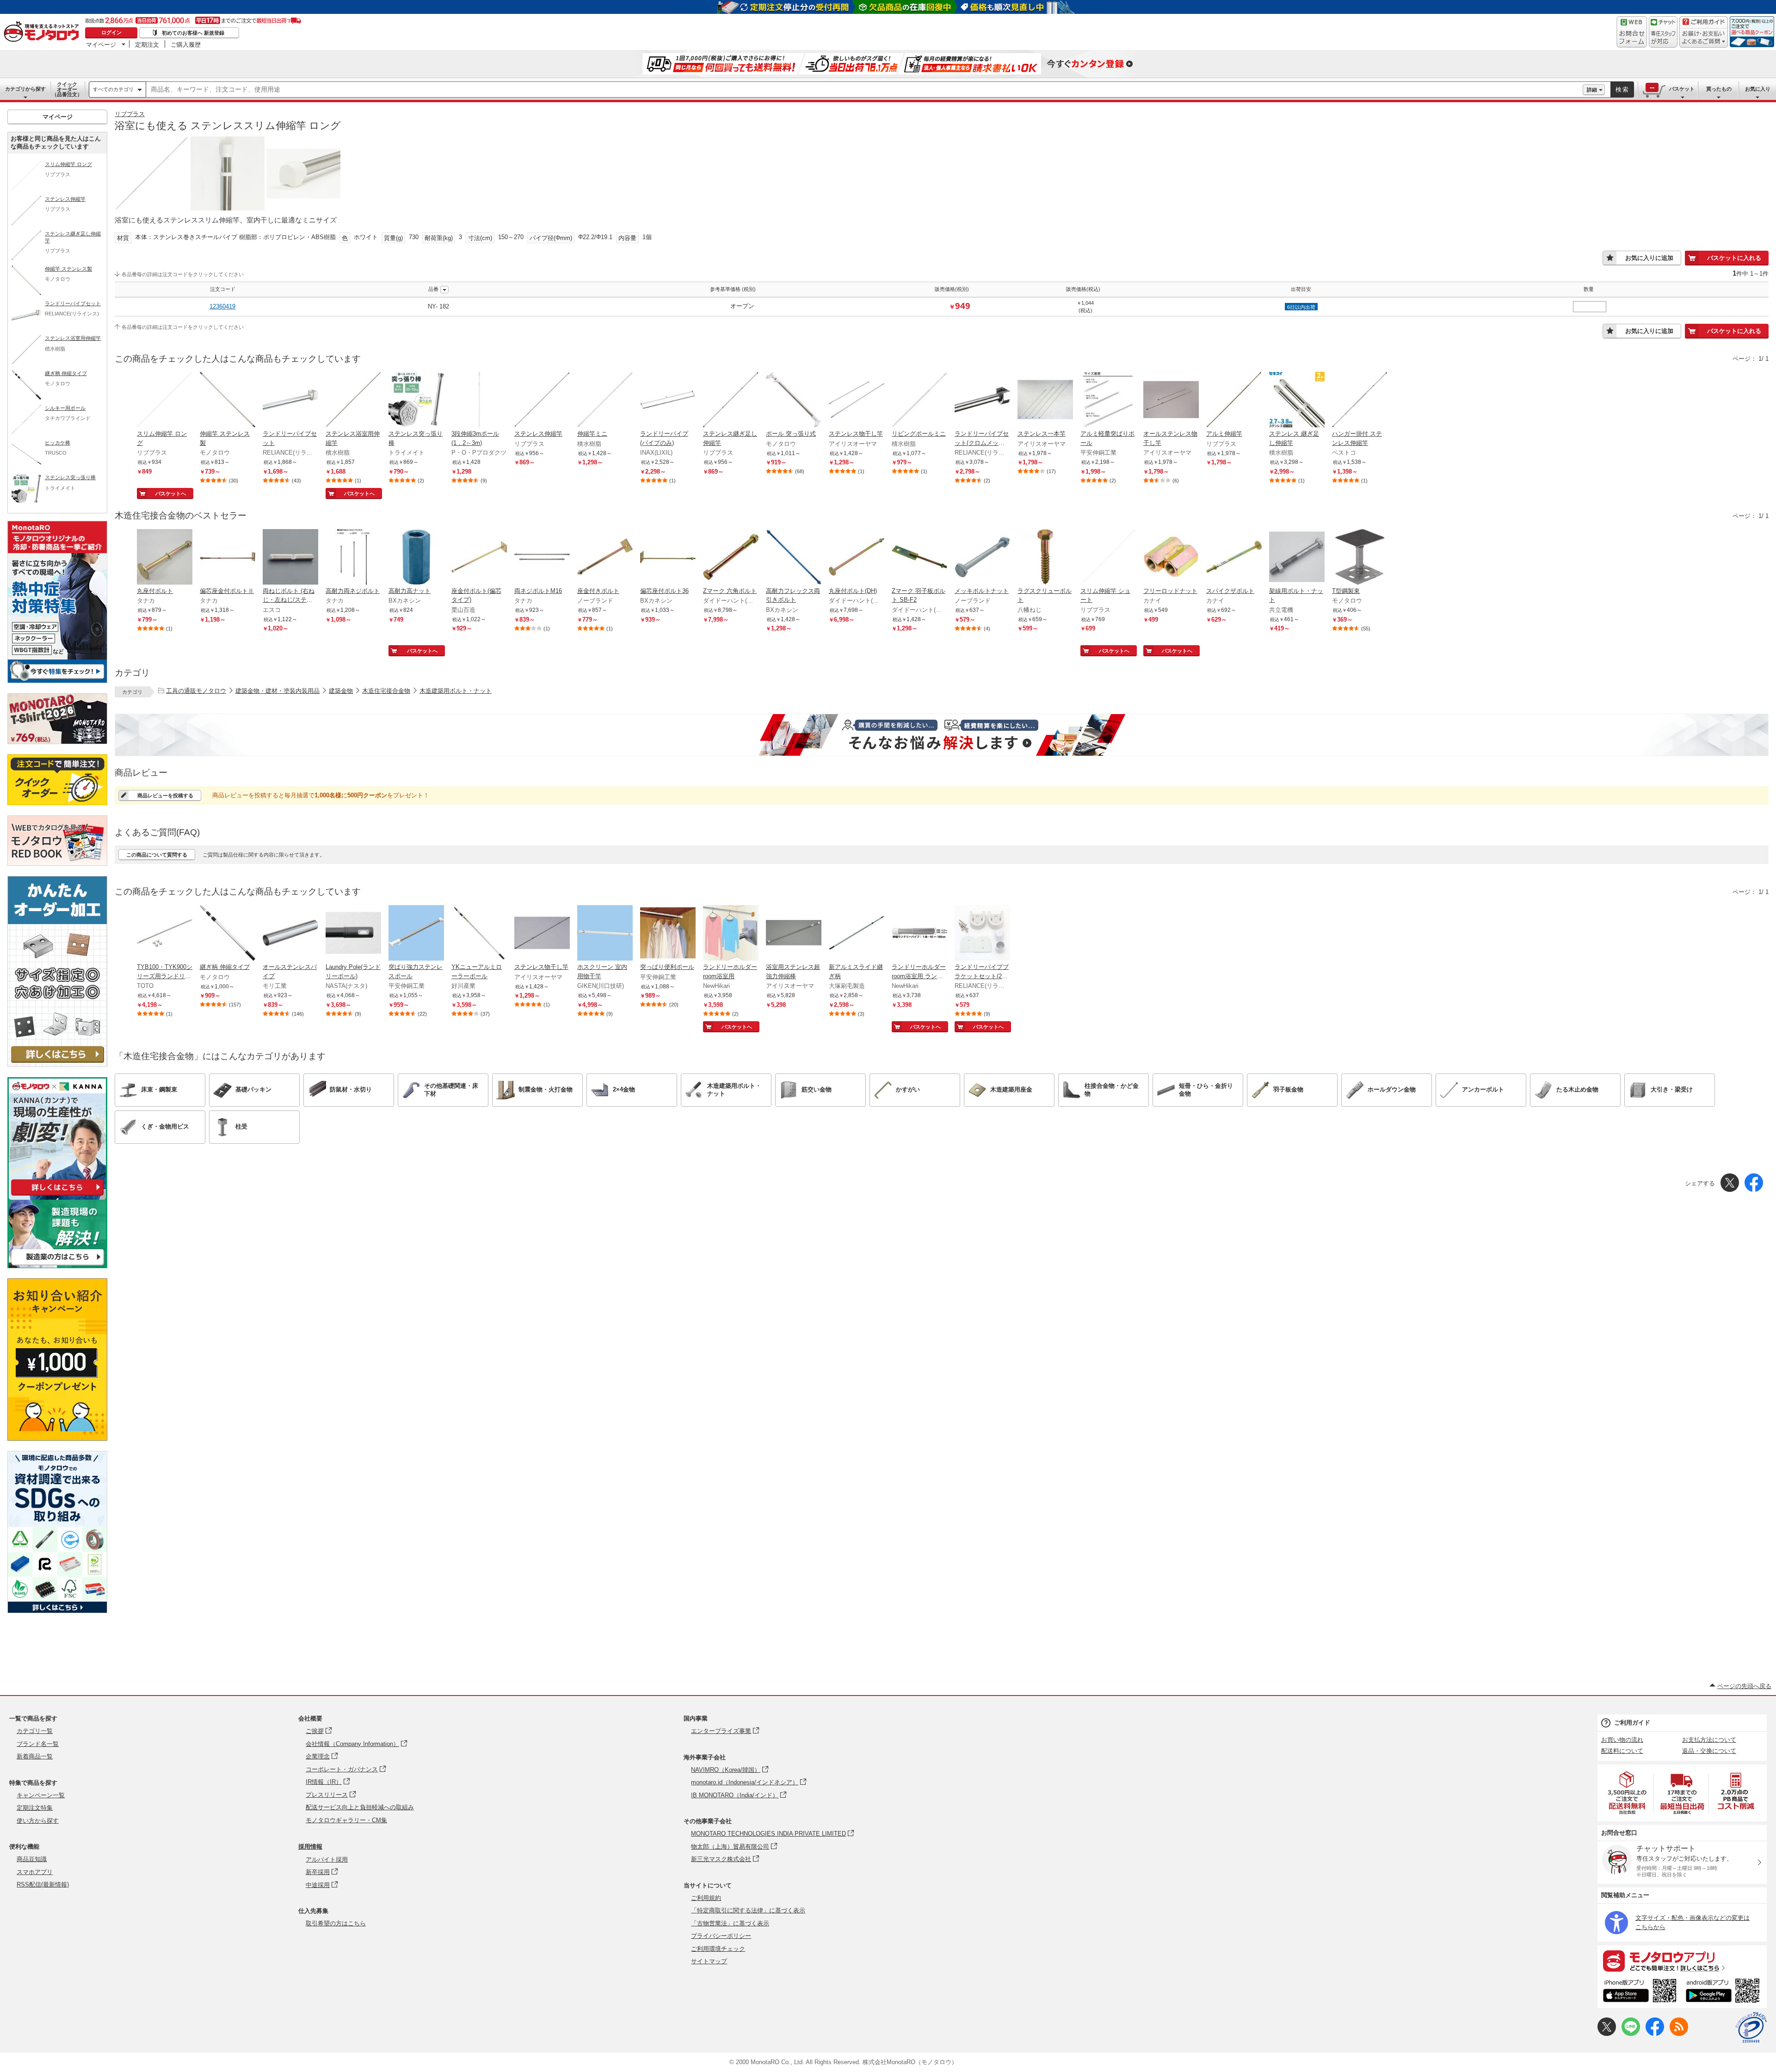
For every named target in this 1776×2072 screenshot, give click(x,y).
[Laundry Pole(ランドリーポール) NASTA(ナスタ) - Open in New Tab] (353, 934)
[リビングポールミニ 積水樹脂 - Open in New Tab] (919, 401)
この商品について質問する (157, 855)
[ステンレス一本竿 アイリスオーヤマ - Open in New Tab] (1045, 401)
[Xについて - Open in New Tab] (1607, 2034)
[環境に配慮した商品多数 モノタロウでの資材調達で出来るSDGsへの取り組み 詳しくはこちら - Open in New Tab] (57, 1611)
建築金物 (341, 691)
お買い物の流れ (1622, 1740)
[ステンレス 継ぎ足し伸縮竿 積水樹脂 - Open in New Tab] (1297, 401)
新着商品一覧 (35, 1756)
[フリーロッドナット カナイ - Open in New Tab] (1171, 558)
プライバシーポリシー (721, 1936)
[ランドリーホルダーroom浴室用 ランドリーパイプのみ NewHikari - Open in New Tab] (919, 934)
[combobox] (864, 90)
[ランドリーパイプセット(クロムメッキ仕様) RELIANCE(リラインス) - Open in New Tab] (982, 401)
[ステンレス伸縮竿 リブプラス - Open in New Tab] (542, 401)
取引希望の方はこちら (336, 1923)
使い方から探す (38, 1821)
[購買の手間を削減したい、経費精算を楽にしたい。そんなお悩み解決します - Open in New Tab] (942, 735)
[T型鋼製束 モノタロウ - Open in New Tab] (1360, 558)
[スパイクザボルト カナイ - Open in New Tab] (1234, 558)
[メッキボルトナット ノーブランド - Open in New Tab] (982, 558)
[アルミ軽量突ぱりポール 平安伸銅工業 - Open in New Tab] (1108, 401)
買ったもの (1719, 89)
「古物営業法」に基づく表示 (730, 1923)
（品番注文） (67, 89)
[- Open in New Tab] (1628, 1793)
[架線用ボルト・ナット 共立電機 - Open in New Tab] (1297, 558)
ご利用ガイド (1632, 1723)
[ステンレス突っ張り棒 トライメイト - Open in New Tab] (416, 401)
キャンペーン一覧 (41, 1795)
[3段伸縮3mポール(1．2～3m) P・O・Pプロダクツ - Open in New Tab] (479, 401)
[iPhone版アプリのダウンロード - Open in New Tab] (1640, 1992)
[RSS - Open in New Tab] (1679, 2034)
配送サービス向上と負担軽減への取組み (360, 1807)
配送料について (1622, 1751)
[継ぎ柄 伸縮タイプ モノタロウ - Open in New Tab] (228, 934)
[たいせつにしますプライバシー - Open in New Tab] (1751, 2028)
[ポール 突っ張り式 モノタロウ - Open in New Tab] (794, 401)
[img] (43, 32)
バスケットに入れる (1734, 258)
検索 (1622, 89)
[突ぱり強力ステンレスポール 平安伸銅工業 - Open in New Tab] (416, 934)
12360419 (222, 306)
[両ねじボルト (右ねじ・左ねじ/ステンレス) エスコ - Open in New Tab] (290, 558)
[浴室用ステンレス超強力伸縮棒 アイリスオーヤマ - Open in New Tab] (794, 934)
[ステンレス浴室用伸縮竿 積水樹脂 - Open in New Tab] (353, 401)
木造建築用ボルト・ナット (456, 691)
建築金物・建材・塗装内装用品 (277, 691)
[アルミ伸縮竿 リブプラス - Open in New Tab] (1234, 401)
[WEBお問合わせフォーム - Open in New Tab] (1632, 32)
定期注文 (147, 44)
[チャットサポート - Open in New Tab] (1663, 32)
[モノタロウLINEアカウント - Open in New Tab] (1631, 2034)
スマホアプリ (35, 1872)
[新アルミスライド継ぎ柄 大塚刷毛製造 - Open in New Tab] (857, 934)
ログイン (111, 32)
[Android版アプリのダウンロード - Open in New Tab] (1724, 1992)
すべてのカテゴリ (113, 89)
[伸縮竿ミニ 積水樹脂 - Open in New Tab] (605, 401)
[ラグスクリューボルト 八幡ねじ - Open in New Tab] (1045, 558)
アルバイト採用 (327, 1859)
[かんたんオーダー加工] (57, 1064)
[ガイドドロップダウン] (1704, 38)
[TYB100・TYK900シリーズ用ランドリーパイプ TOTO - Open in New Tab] (165, 934)
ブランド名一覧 (38, 1744)
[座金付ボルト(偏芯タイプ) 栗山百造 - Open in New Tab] (479, 558)
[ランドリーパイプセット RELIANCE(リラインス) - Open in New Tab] (290, 401)
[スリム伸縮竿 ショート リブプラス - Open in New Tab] (1108, 558)
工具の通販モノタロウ (196, 691)
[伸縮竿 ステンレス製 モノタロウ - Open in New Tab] (228, 401)
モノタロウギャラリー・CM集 (346, 1820)
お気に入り (1758, 89)
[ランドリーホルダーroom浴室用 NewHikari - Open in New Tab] (731, 934)
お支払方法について (1709, 1740)
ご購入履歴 (186, 44)
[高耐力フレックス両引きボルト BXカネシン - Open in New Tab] (794, 558)
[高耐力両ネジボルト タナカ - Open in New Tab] (353, 558)
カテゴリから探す (25, 89)
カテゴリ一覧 (35, 1731)
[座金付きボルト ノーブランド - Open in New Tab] (605, 558)
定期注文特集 (35, 1808)
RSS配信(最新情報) (43, 1884)
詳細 (1592, 90)
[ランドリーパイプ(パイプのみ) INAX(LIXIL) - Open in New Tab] (668, 401)
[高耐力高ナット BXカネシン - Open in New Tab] (416, 558)
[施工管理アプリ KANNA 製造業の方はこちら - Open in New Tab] (57, 1266)
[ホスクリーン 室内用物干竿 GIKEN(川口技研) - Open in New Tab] (605, 934)
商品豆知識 (32, 1859)
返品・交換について (1709, 1751)
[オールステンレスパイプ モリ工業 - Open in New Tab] (290, 934)
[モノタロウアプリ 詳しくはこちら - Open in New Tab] (1682, 1961)
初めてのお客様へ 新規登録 (193, 33)
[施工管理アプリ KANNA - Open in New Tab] (57, 1195)
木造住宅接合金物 (386, 691)
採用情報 (310, 1847)
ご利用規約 (706, 1898)
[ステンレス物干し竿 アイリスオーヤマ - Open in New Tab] (857, 401)
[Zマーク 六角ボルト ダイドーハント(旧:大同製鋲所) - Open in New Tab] (731, 558)
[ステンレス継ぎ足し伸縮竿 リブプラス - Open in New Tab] (731, 401)
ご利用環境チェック (718, 1949)
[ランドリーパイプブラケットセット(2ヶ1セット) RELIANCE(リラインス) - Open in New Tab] (982, 934)
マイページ (101, 44)
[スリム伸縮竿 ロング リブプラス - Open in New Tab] (165, 401)
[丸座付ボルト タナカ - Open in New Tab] (165, 558)
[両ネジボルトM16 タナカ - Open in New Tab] (542, 558)
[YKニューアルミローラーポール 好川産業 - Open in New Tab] (479, 934)
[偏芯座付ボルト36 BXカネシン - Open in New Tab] (668, 558)
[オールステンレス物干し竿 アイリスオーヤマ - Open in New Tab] (1171, 401)
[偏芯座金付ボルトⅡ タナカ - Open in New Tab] (228, 558)
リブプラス (130, 114)
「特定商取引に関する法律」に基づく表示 (748, 1910)
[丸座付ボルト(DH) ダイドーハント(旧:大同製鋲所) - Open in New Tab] (857, 558)
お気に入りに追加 (1649, 258)
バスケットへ (171, 493)
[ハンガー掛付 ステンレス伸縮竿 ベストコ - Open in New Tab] (1360, 401)
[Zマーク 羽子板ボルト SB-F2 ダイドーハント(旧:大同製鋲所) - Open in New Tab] (919, 558)
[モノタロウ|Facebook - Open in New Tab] (1655, 2034)
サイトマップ (709, 1961)
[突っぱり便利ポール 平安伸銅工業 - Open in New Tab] (668, 934)
